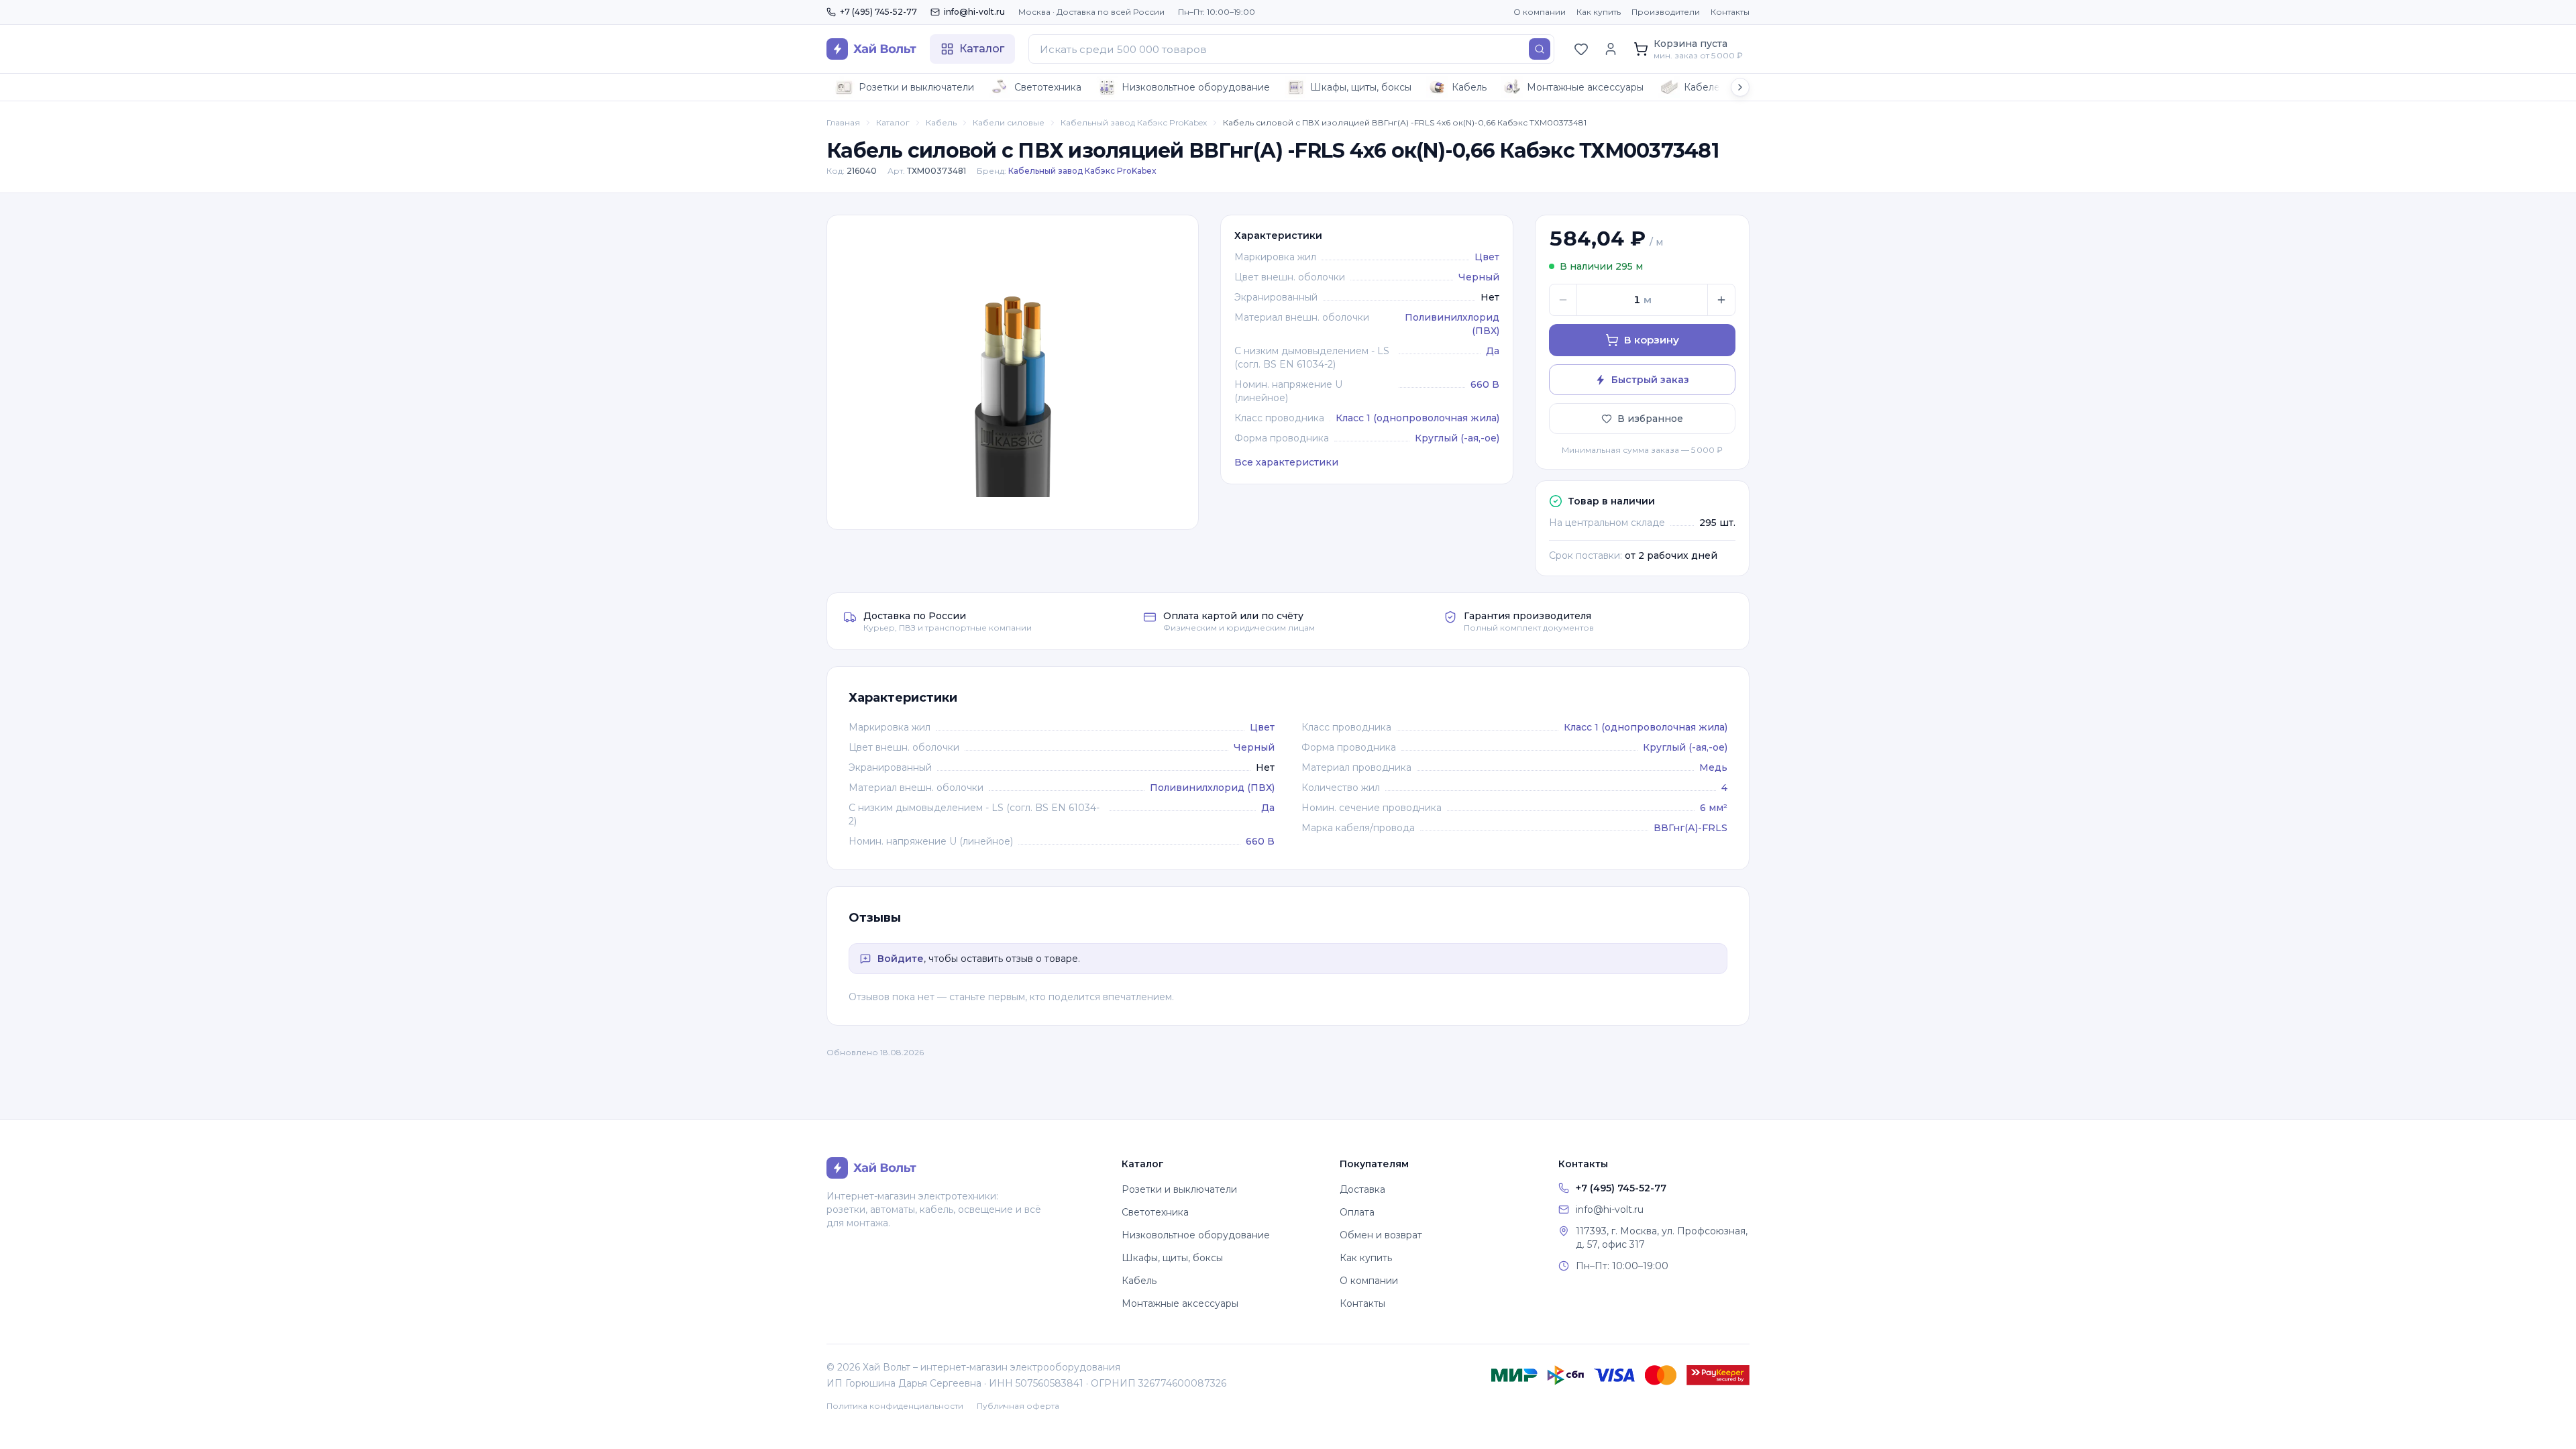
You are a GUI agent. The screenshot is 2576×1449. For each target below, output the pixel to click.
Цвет (1487, 257)
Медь (1713, 767)
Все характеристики (1286, 462)
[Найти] (1540, 49)
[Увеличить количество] (1721, 300)
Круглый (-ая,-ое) (1457, 438)
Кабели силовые (1009, 122)
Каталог (893, 122)
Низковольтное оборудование (1196, 87)
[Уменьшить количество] (1563, 300)
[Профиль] (1611, 49)
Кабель (1469, 87)
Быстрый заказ (1650, 380)
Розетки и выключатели (916, 87)
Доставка (1362, 1189)
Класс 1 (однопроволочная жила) (1417, 418)
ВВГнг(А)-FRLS (1690, 828)
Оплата (1357, 1212)
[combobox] (1291, 49)
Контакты (1730, 12)
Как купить (1599, 12)
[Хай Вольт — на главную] (871, 49)
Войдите (901, 959)
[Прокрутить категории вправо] (1740, 87)
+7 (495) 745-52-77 (878, 12)
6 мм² (1714, 808)
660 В (1485, 384)
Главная (843, 122)
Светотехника (1048, 87)
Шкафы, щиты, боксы (1361, 87)
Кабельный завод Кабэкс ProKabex (1134, 122)
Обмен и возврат (1381, 1235)
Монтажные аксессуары (1585, 87)
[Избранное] (1581, 49)
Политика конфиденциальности (895, 1406)
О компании (1540, 12)
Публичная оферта (1018, 1406)
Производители (1666, 12)
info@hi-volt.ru (974, 12)
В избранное (1650, 419)
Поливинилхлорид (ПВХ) (1212, 788)
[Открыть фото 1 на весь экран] (1013, 372)
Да (1493, 351)
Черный (1479, 277)
